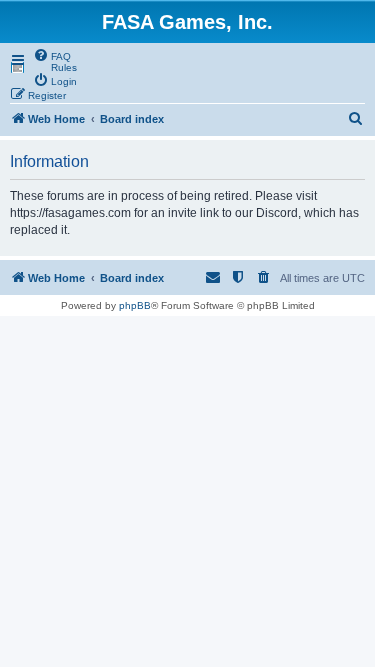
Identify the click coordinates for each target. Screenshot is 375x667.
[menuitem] (52, 55)
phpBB (135, 305)
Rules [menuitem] (64, 67)
